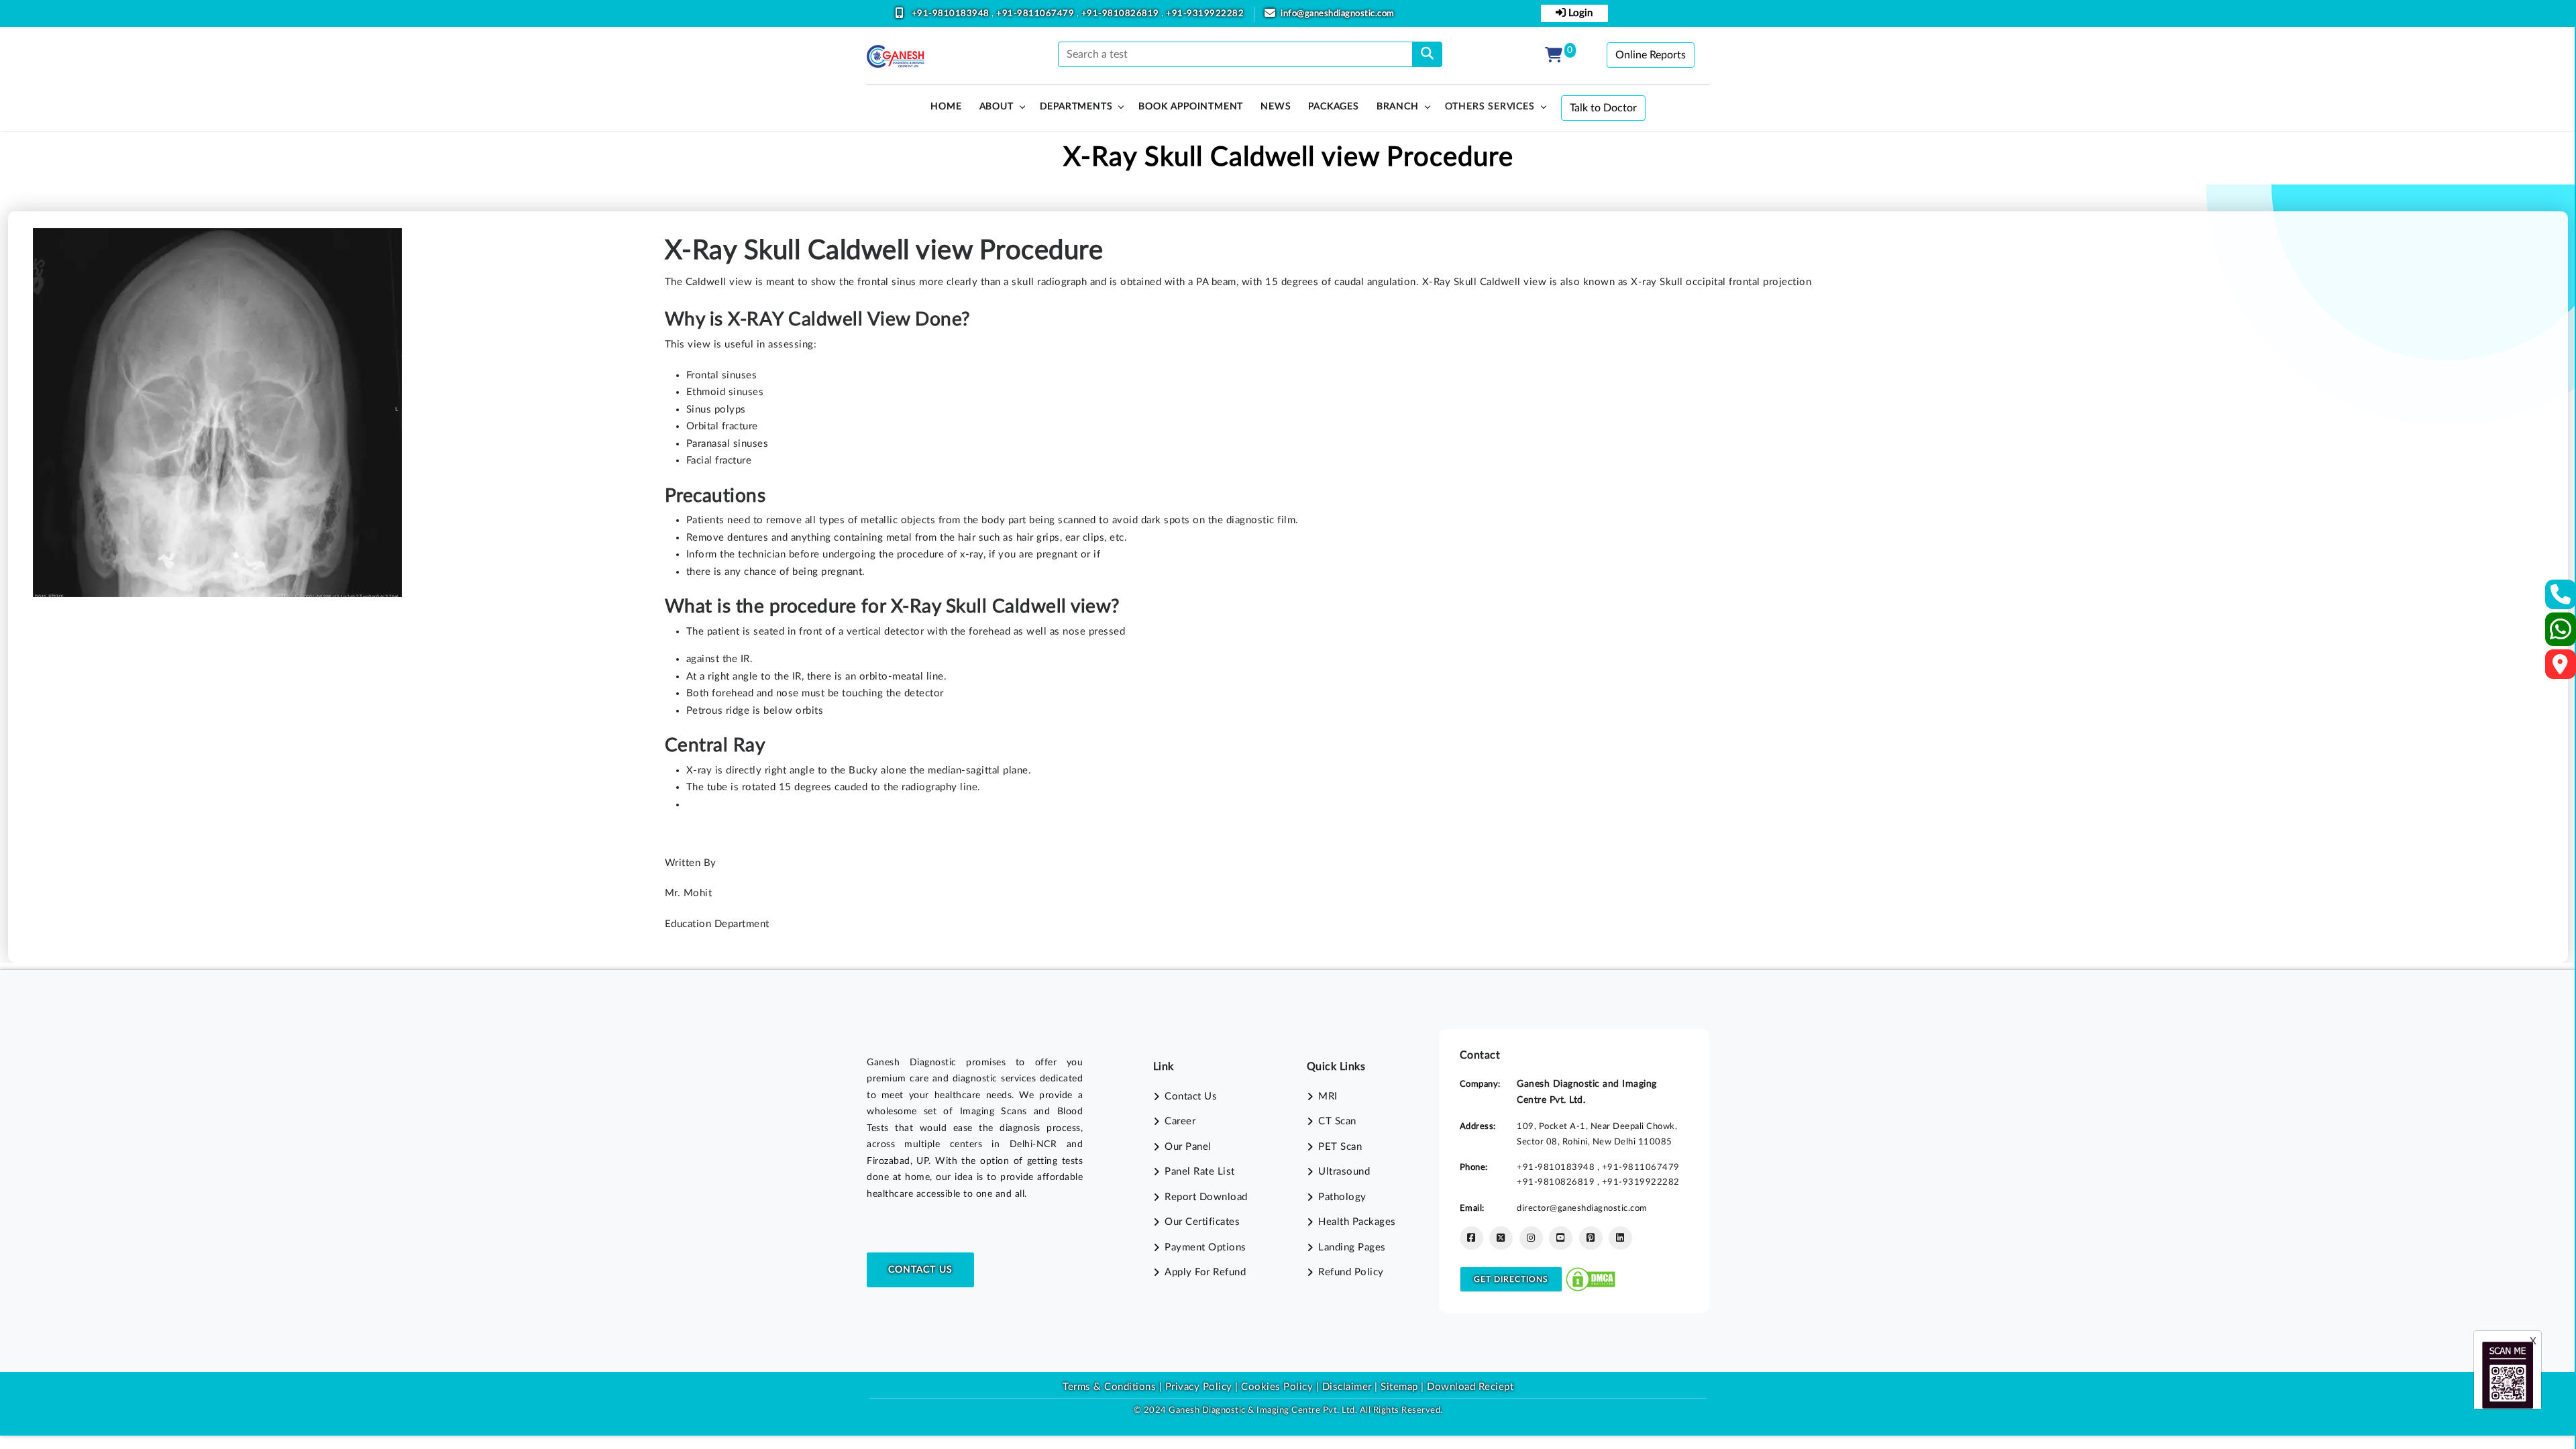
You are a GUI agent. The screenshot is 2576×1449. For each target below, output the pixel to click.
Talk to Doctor (1603, 108)
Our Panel (1188, 1147)
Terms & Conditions (1109, 1387)
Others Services (1490, 107)
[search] (1427, 54)
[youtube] (1561, 1238)
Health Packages (1357, 1222)
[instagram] (1531, 1238)
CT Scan (1337, 1121)
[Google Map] (2561, 668)
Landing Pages (1352, 1247)
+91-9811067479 (1036, 14)
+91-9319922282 (1205, 14)
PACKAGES (1333, 107)
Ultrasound (1344, 1172)
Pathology (1342, 1197)
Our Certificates (1202, 1222)
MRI (1328, 1096)
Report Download (1206, 1197)
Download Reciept (1470, 1387)
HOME (946, 107)
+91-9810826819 (1122, 14)
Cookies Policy (1277, 1387)
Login (1579, 13)
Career (1180, 1121)
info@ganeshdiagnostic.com (1338, 14)
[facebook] (1471, 1238)
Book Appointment (1191, 107)
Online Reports (1651, 55)
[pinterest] (1591, 1238)
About (997, 107)
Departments (1076, 107)
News (1276, 107)
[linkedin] (1620, 1238)
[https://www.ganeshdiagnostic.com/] (896, 56)
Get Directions (1511, 1279)
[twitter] (1501, 1238)
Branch (1398, 107)
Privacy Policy (1197, 1387)
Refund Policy (1351, 1272)
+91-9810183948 (952, 14)
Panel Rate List (1200, 1172)
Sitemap (1399, 1387)
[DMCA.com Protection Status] (1591, 1279)
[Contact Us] (2561, 599)
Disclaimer (1347, 1387)
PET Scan (1340, 1147)
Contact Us (920, 1270)
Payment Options (1205, 1247)
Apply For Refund (1205, 1272)
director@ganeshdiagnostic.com (1582, 1208)
